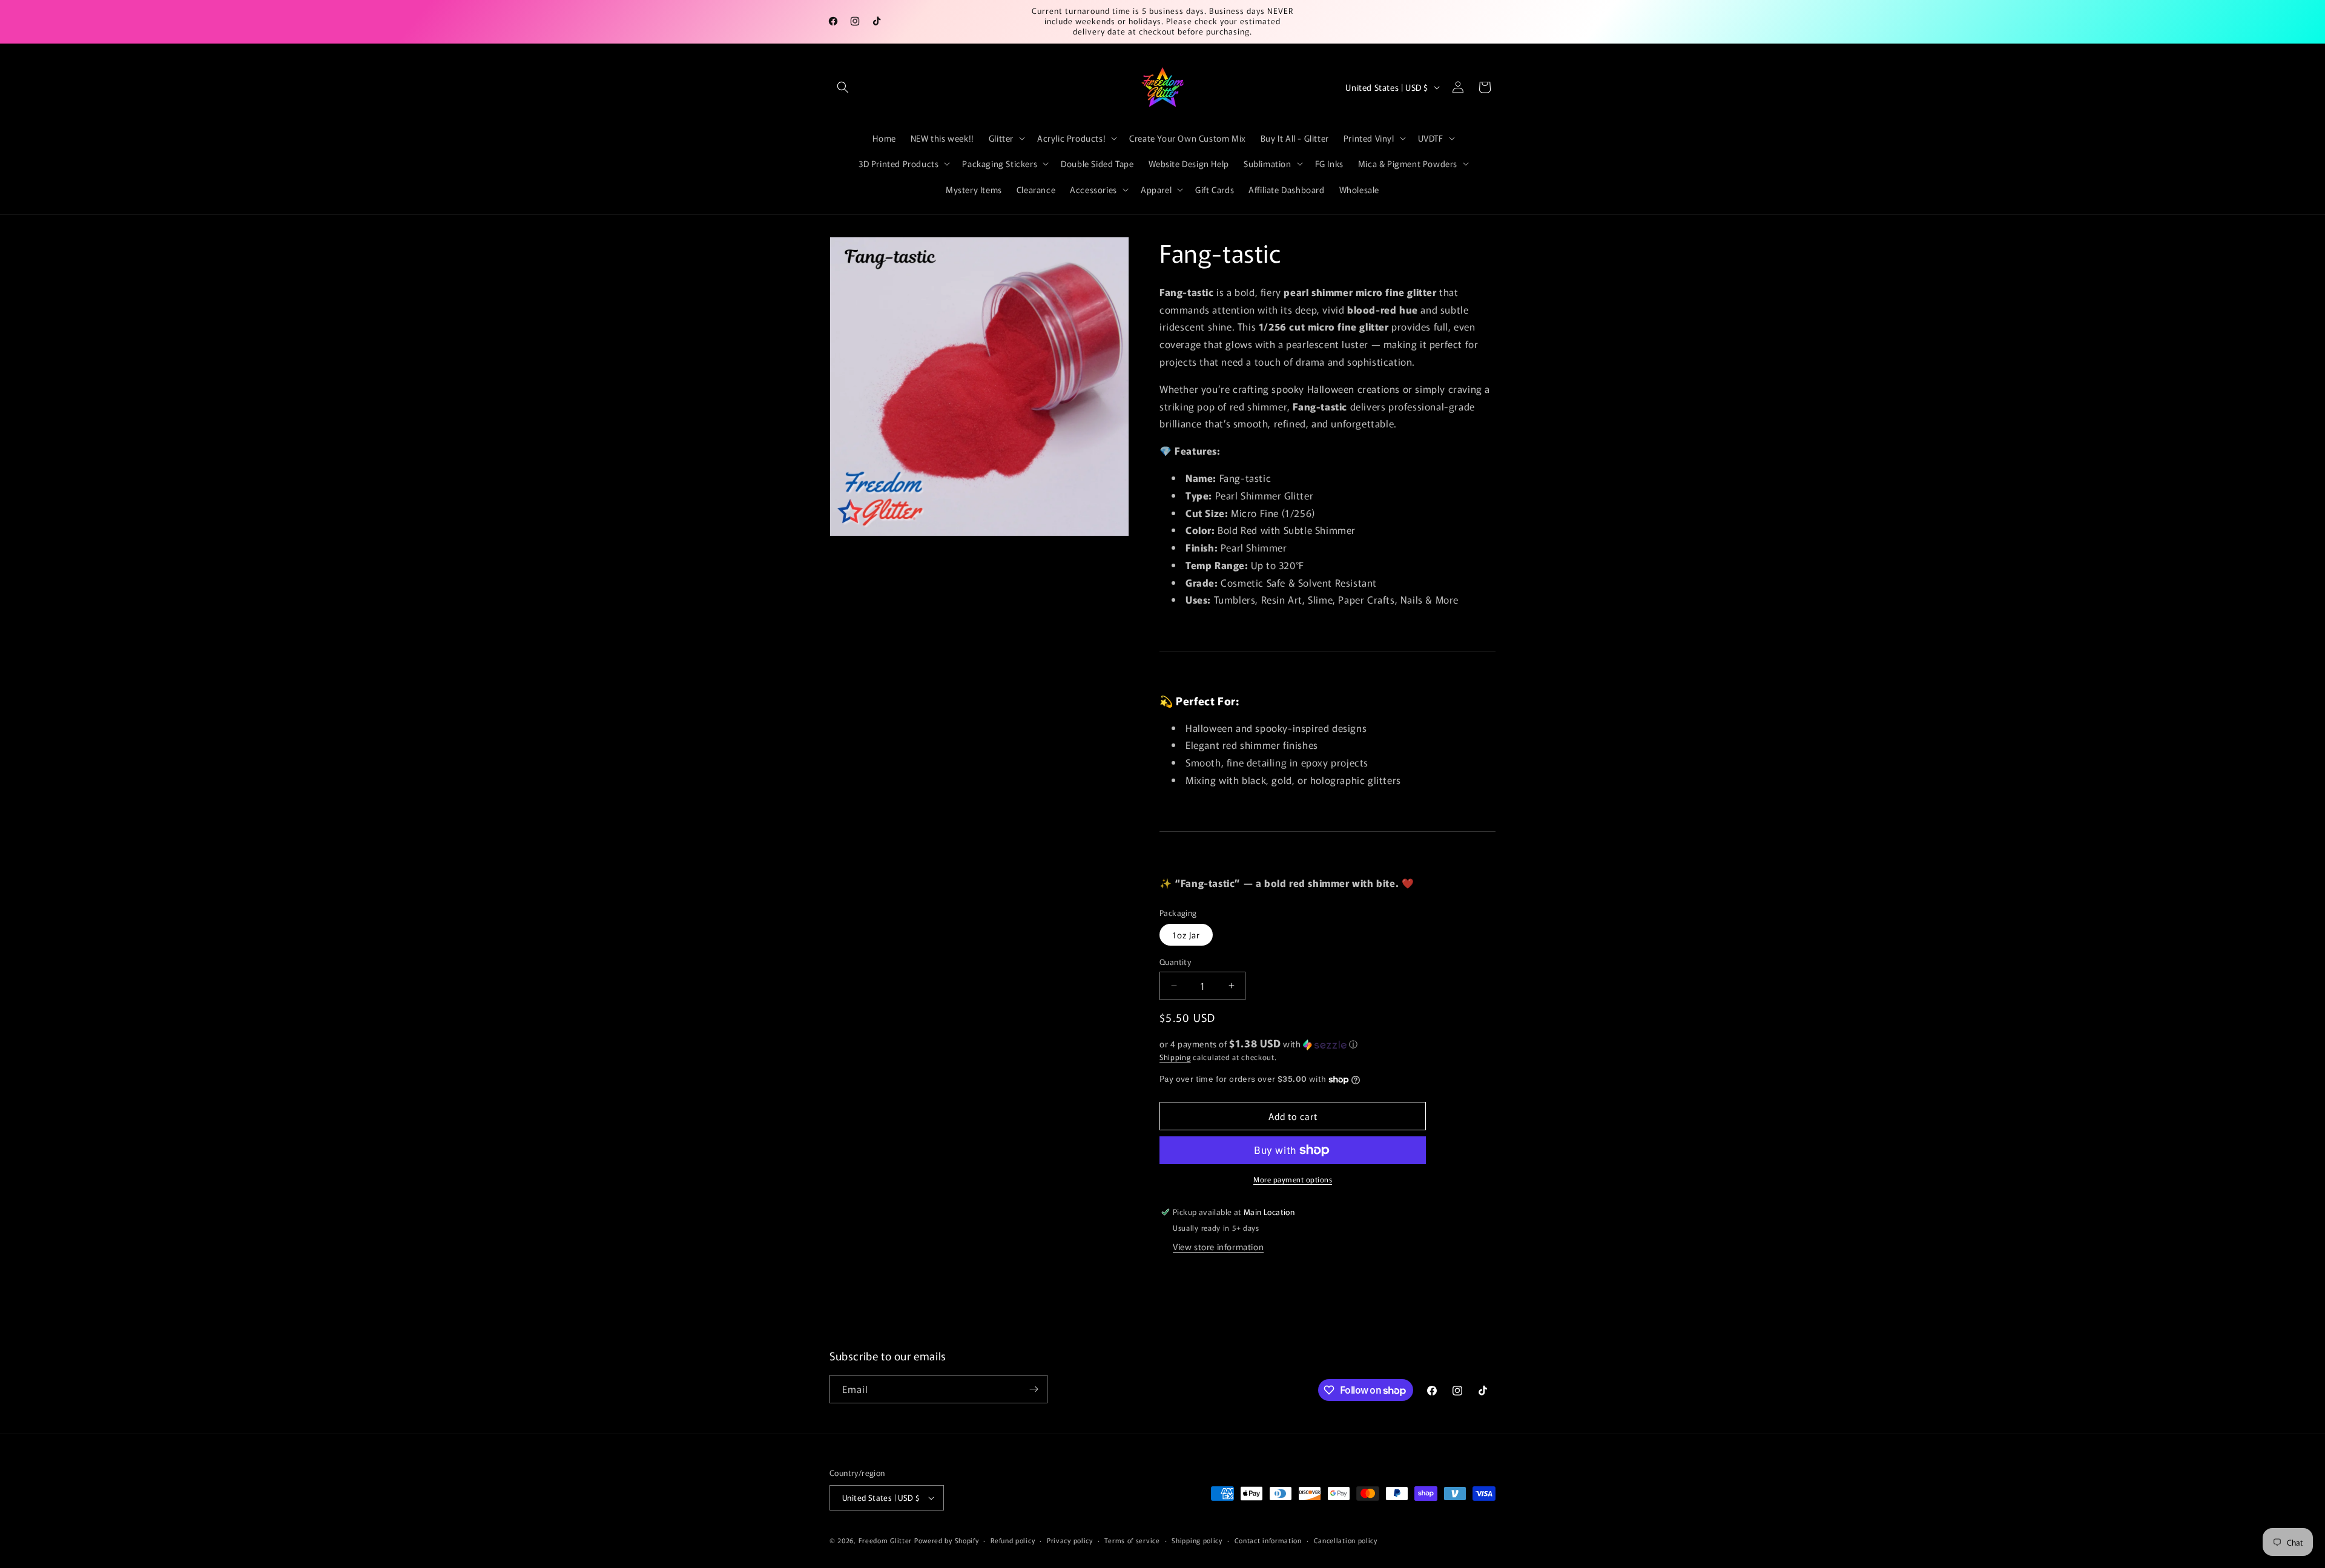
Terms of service (1132, 1540)
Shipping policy (1197, 1540)
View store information (1218, 1247)
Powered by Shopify (947, 1540)
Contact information (1268, 1540)
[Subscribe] (1034, 1389)
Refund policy (1013, 1540)
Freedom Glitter (885, 1540)
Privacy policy (1070, 1540)
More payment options (1293, 1179)
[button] (843, 87)
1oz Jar (1186, 935)
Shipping (1175, 1057)
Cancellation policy (1346, 1540)
